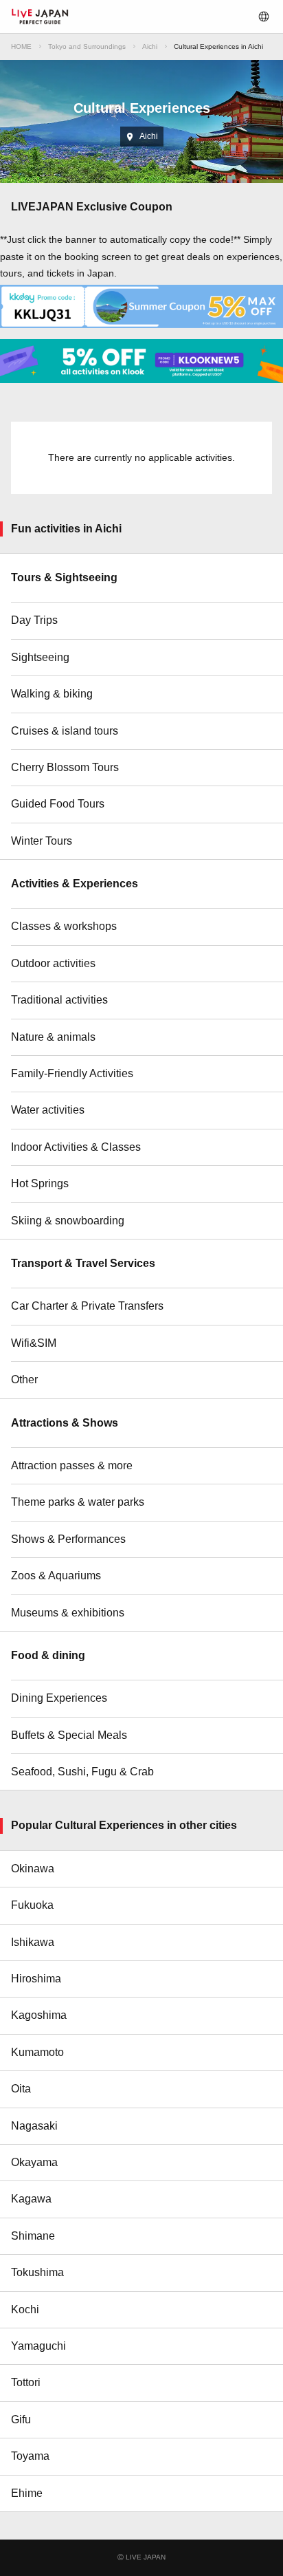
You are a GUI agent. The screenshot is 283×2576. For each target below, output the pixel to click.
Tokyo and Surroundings (87, 46)
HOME (21, 46)
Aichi (150, 46)
